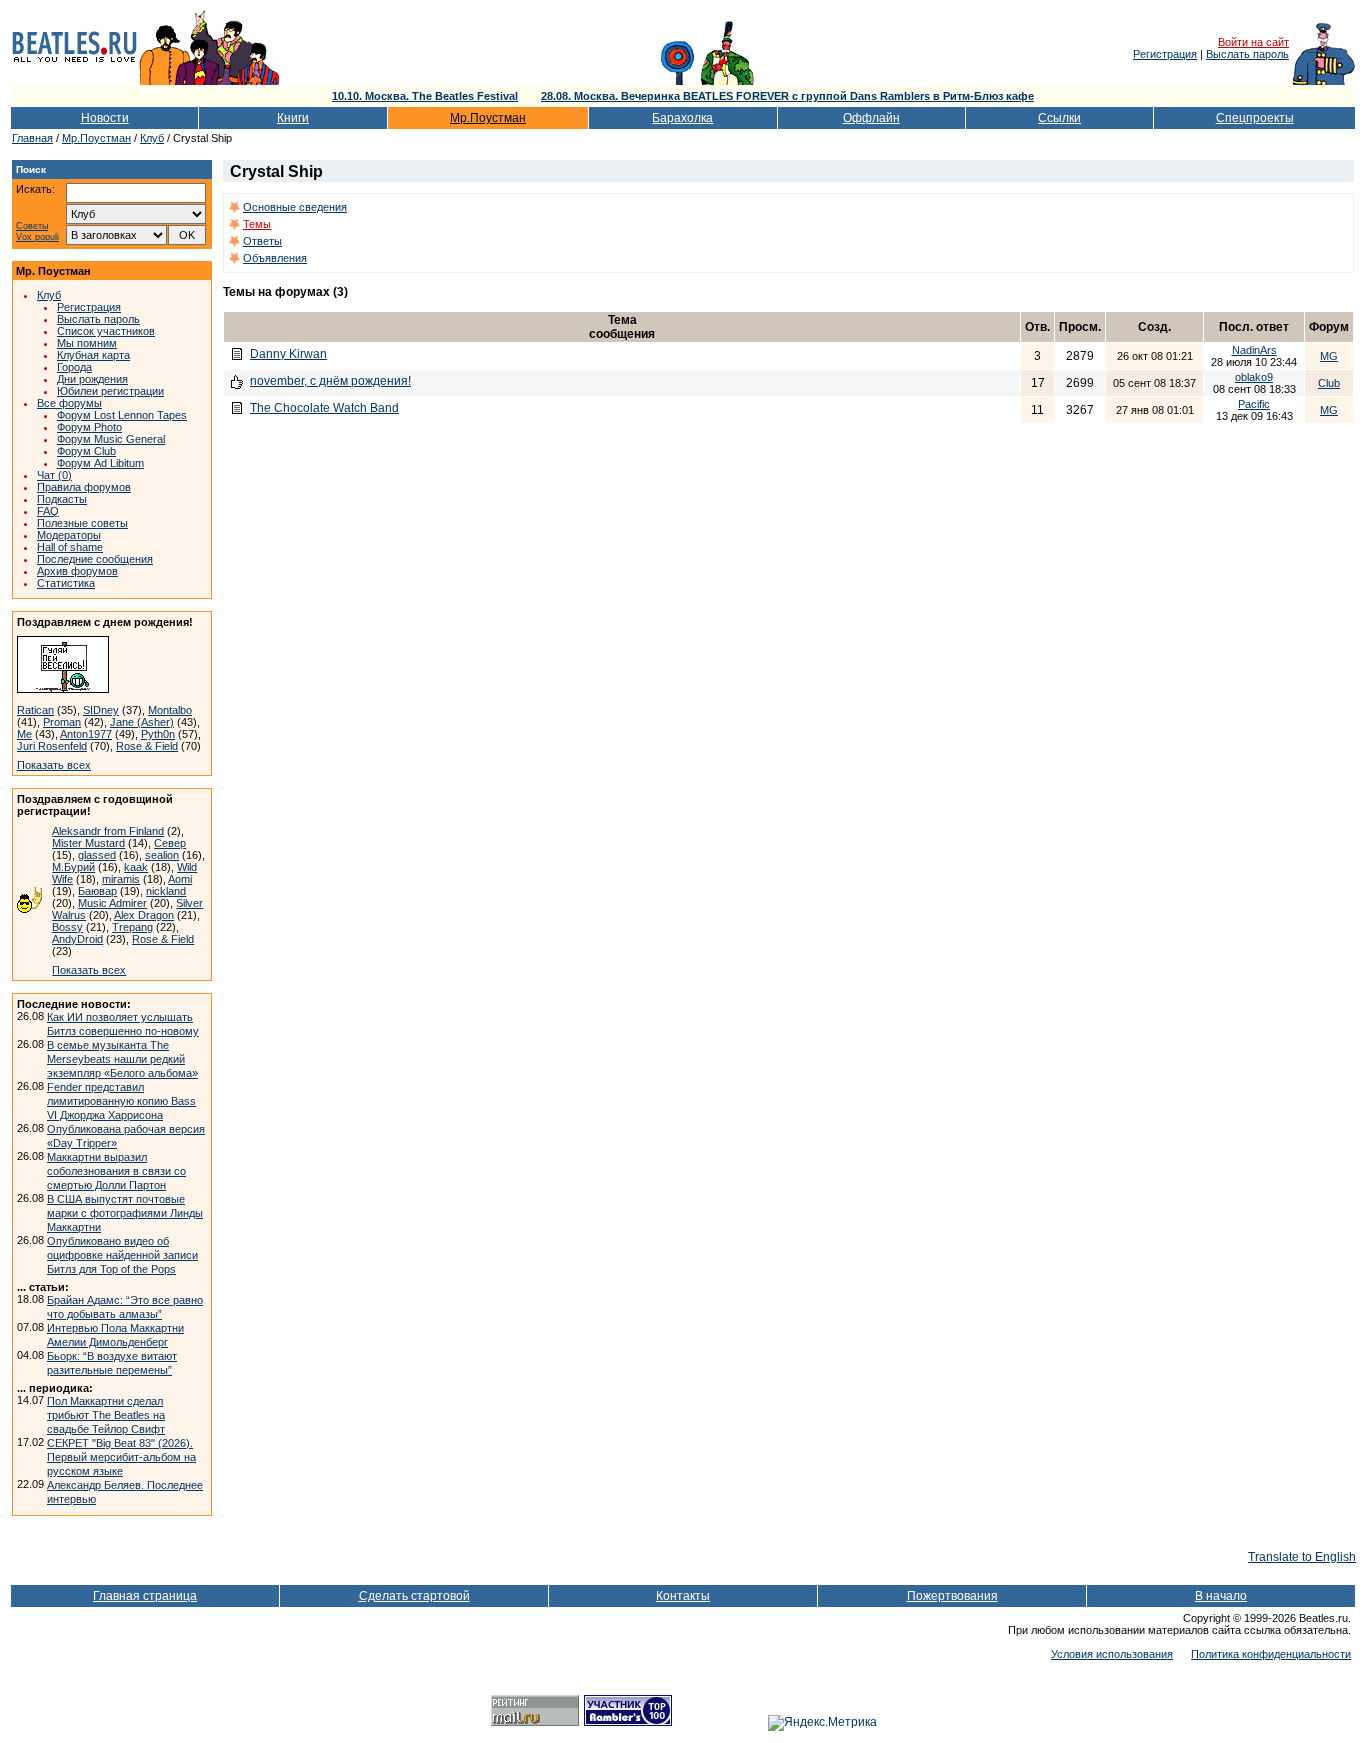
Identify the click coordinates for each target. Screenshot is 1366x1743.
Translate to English (1302, 1557)
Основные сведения (295, 207)
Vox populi (37, 237)
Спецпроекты (1255, 118)
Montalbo (170, 710)
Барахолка (682, 118)
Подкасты (62, 499)
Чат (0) (54, 475)
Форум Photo (89, 427)
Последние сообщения (95, 559)
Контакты (683, 1596)
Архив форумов (77, 571)
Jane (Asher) (142, 722)
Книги (293, 118)
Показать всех (54, 765)
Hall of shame (70, 547)
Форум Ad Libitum (100, 463)
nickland (166, 891)
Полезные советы (82, 523)
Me (24, 734)
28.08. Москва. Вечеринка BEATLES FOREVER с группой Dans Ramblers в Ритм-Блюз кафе (787, 96)
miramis (121, 879)
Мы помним (87, 343)
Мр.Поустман (488, 118)
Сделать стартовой (414, 1596)
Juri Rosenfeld (52, 746)
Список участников (106, 331)
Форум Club (86, 451)
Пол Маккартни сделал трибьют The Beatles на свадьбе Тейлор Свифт (106, 1415)
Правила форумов (84, 487)
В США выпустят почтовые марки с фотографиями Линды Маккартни (125, 1213)
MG (1329, 356)
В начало (1221, 1596)
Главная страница (145, 1596)
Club (1329, 383)
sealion (162, 855)
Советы (32, 226)
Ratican (35, 710)
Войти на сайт (1253, 42)
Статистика (66, 583)
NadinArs (1254, 350)
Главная (32, 138)
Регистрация (1165, 54)
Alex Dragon (144, 915)
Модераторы (69, 535)
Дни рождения (92, 379)
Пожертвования (952, 1596)
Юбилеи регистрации (110, 391)
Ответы (262, 241)
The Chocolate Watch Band (324, 408)
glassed (97, 855)
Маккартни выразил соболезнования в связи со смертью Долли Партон (116, 1171)
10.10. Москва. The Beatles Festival (425, 96)
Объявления (275, 258)
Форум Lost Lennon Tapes (122, 415)
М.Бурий (73, 867)
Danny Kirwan (288, 354)
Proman (62, 722)
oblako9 (1254, 377)
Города (74, 367)
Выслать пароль (1247, 54)
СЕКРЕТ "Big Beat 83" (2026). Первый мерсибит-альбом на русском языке (121, 1457)
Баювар (97, 891)
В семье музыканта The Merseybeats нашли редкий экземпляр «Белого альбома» (122, 1059)
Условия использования (1112, 1654)
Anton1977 (86, 734)
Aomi (180, 879)
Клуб (152, 138)
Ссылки (1059, 118)
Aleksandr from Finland (108, 831)
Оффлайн (871, 118)
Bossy (67, 927)
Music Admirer (112, 903)
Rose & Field (147, 746)
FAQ (48, 511)
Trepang (132, 927)
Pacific (1254, 404)
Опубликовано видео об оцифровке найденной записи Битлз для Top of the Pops (122, 1255)
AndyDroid (77, 939)
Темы (257, 224)
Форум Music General (111, 439)
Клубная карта (93, 355)
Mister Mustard (88, 843)
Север (170, 843)
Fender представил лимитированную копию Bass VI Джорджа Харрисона (121, 1101)
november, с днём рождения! (330, 381)
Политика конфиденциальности (1271, 1654)
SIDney (101, 710)
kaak (136, 867)
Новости (105, 118)
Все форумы (69, 403)
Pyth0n (158, 734)
